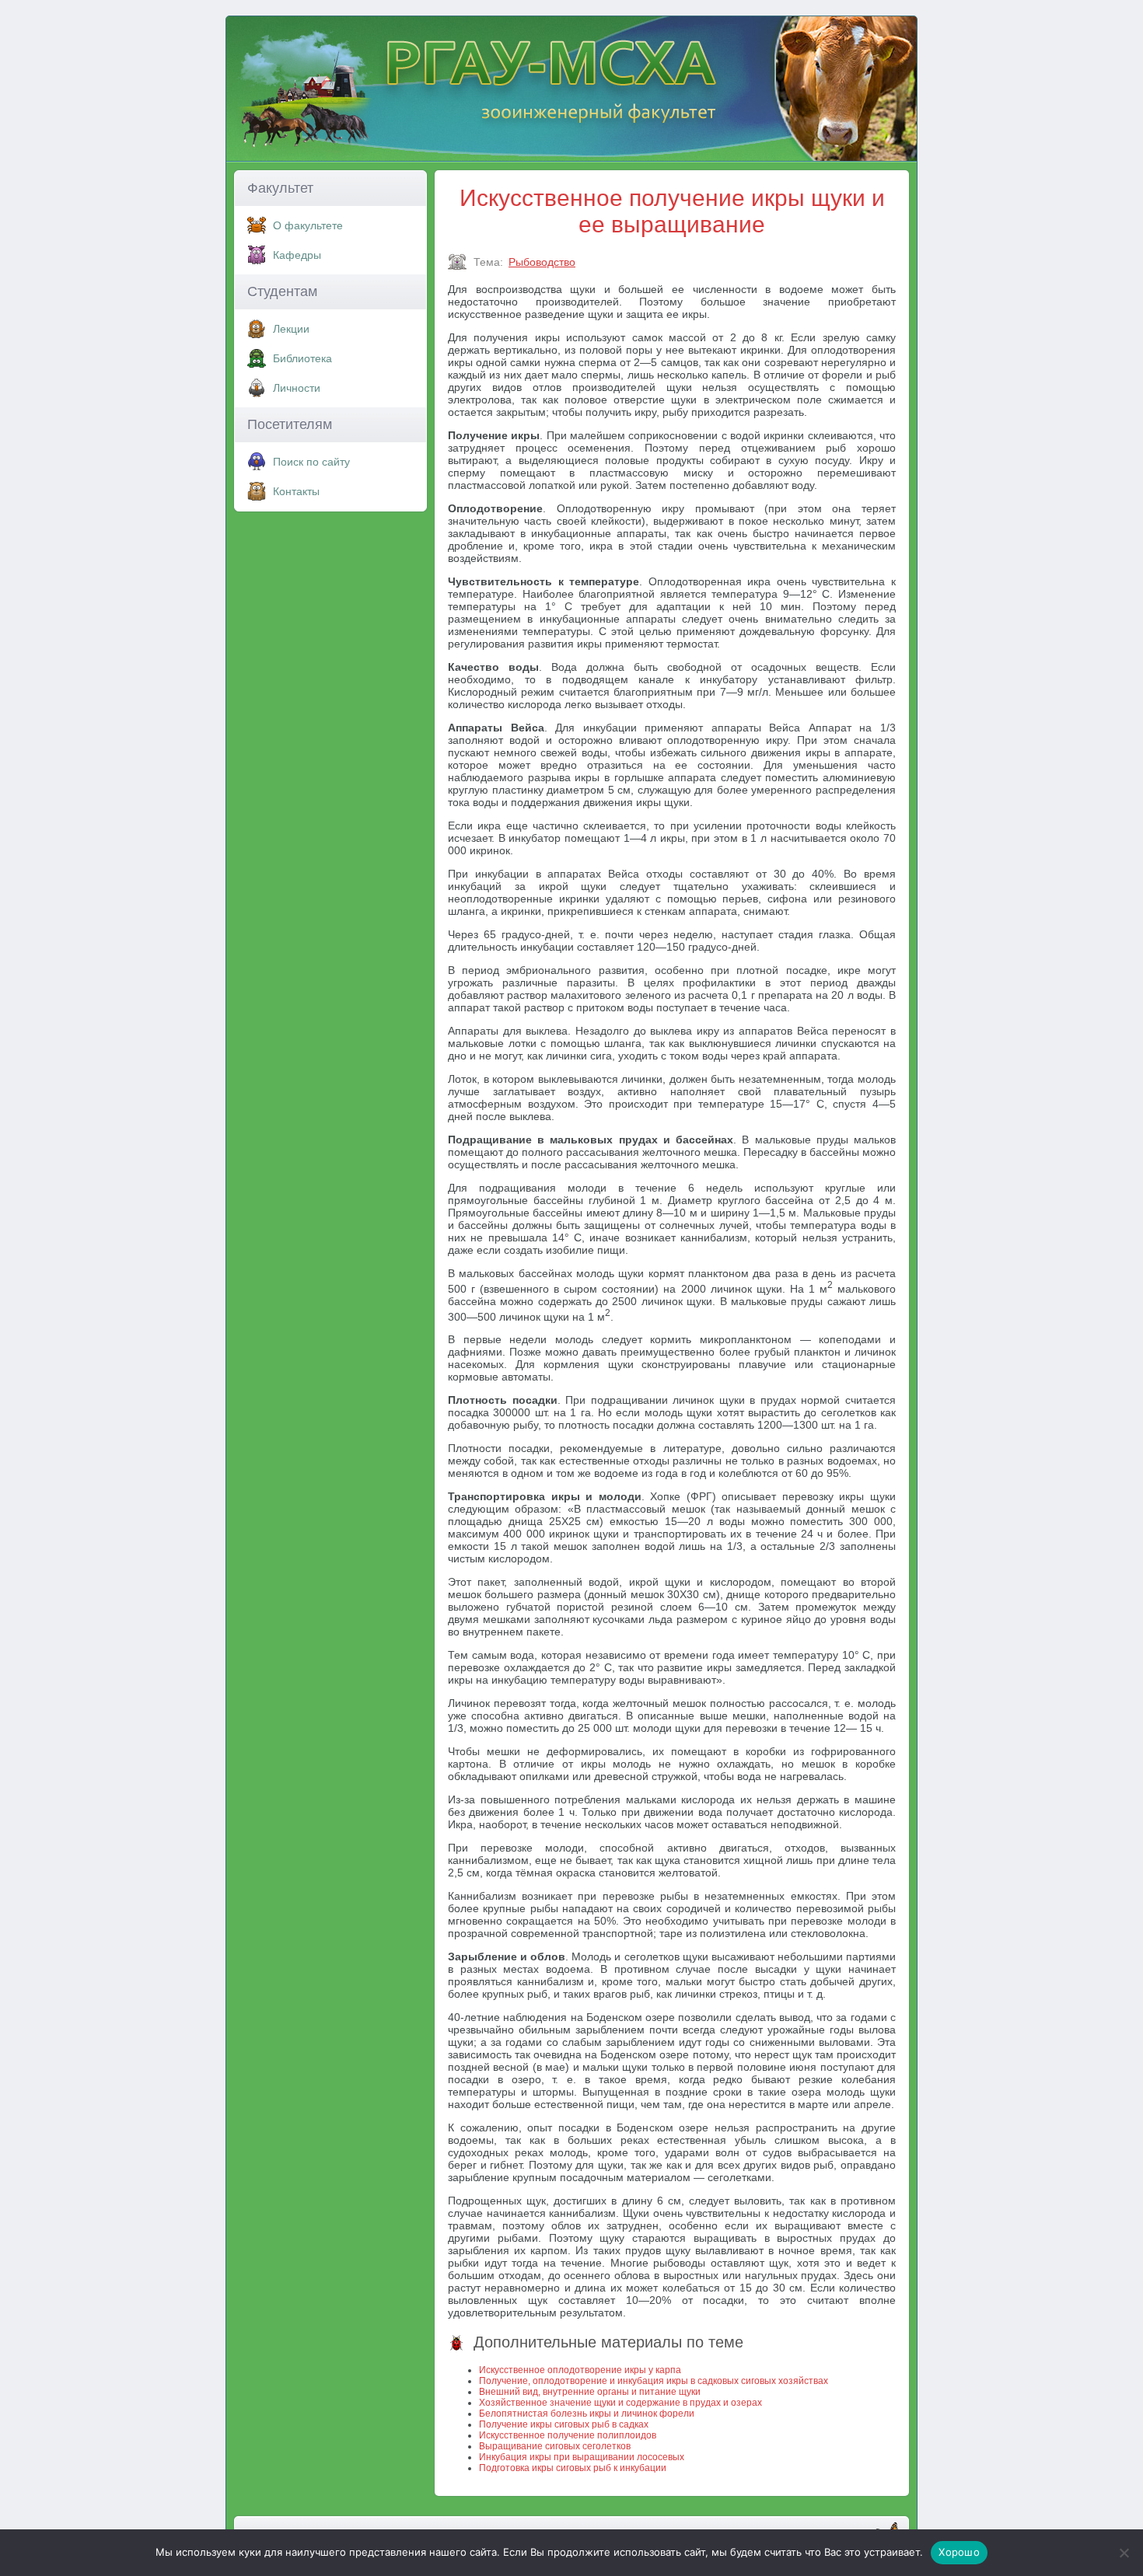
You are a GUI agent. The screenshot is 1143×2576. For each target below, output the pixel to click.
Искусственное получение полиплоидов (568, 2435)
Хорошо (959, 2552)
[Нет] (1124, 2553)
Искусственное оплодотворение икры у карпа (580, 2370)
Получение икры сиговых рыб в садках (564, 2424)
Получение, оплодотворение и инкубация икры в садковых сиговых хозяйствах (654, 2381)
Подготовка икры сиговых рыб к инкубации (573, 2468)
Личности (297, 388)
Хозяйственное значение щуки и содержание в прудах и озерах (620, 2403)
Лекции (291, 329)
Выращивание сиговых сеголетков (555, 2446)
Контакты (296, 491)
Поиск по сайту (311, 462)
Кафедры (297, 255)
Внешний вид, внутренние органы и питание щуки (590, 2392)
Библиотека (302, 358)
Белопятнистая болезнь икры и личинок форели (587, 2414)
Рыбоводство (542, 262)
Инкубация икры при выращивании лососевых (582, 2457)
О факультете (308, 225)
